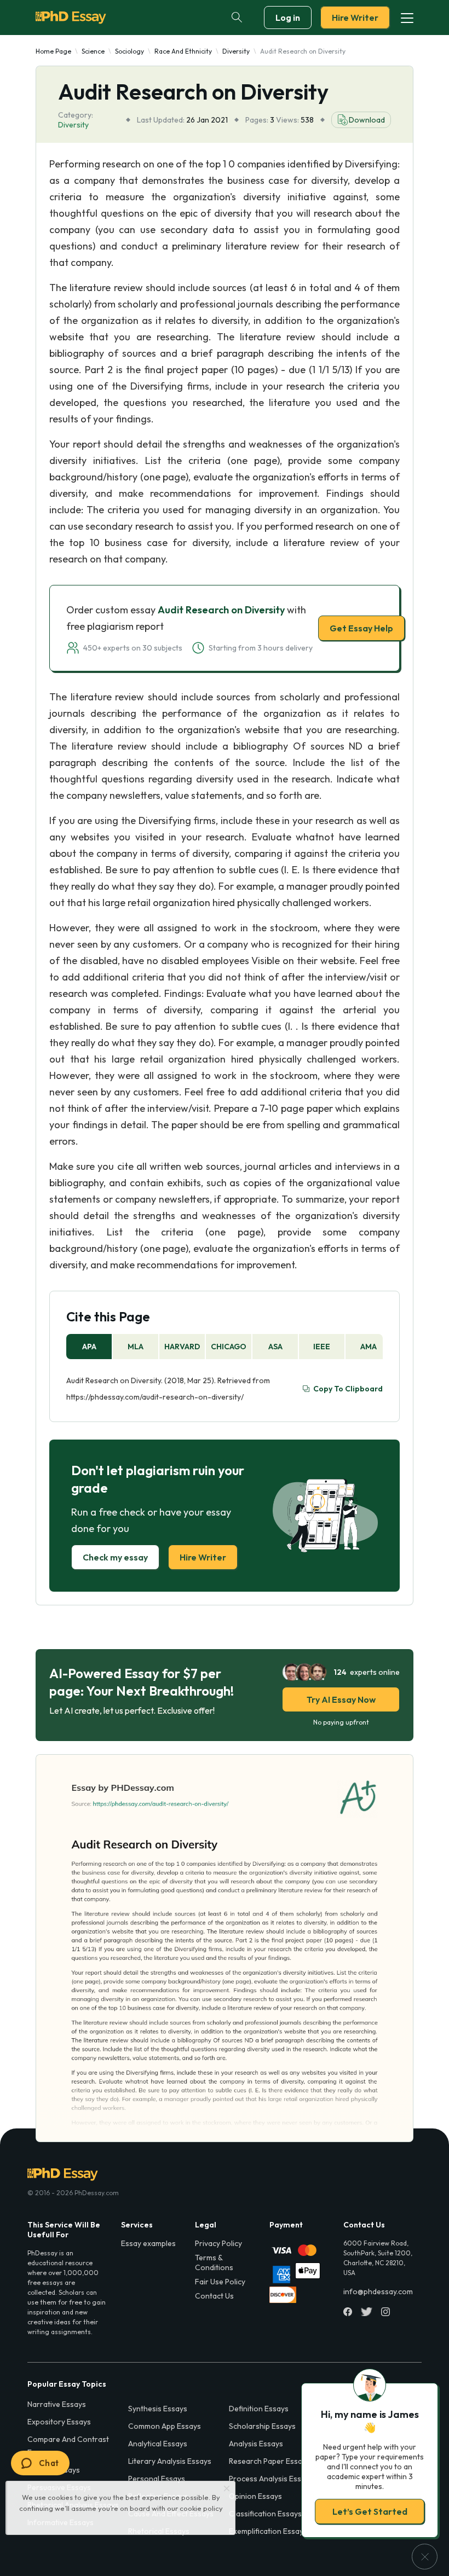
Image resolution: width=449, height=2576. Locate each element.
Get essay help (225, 1365)
